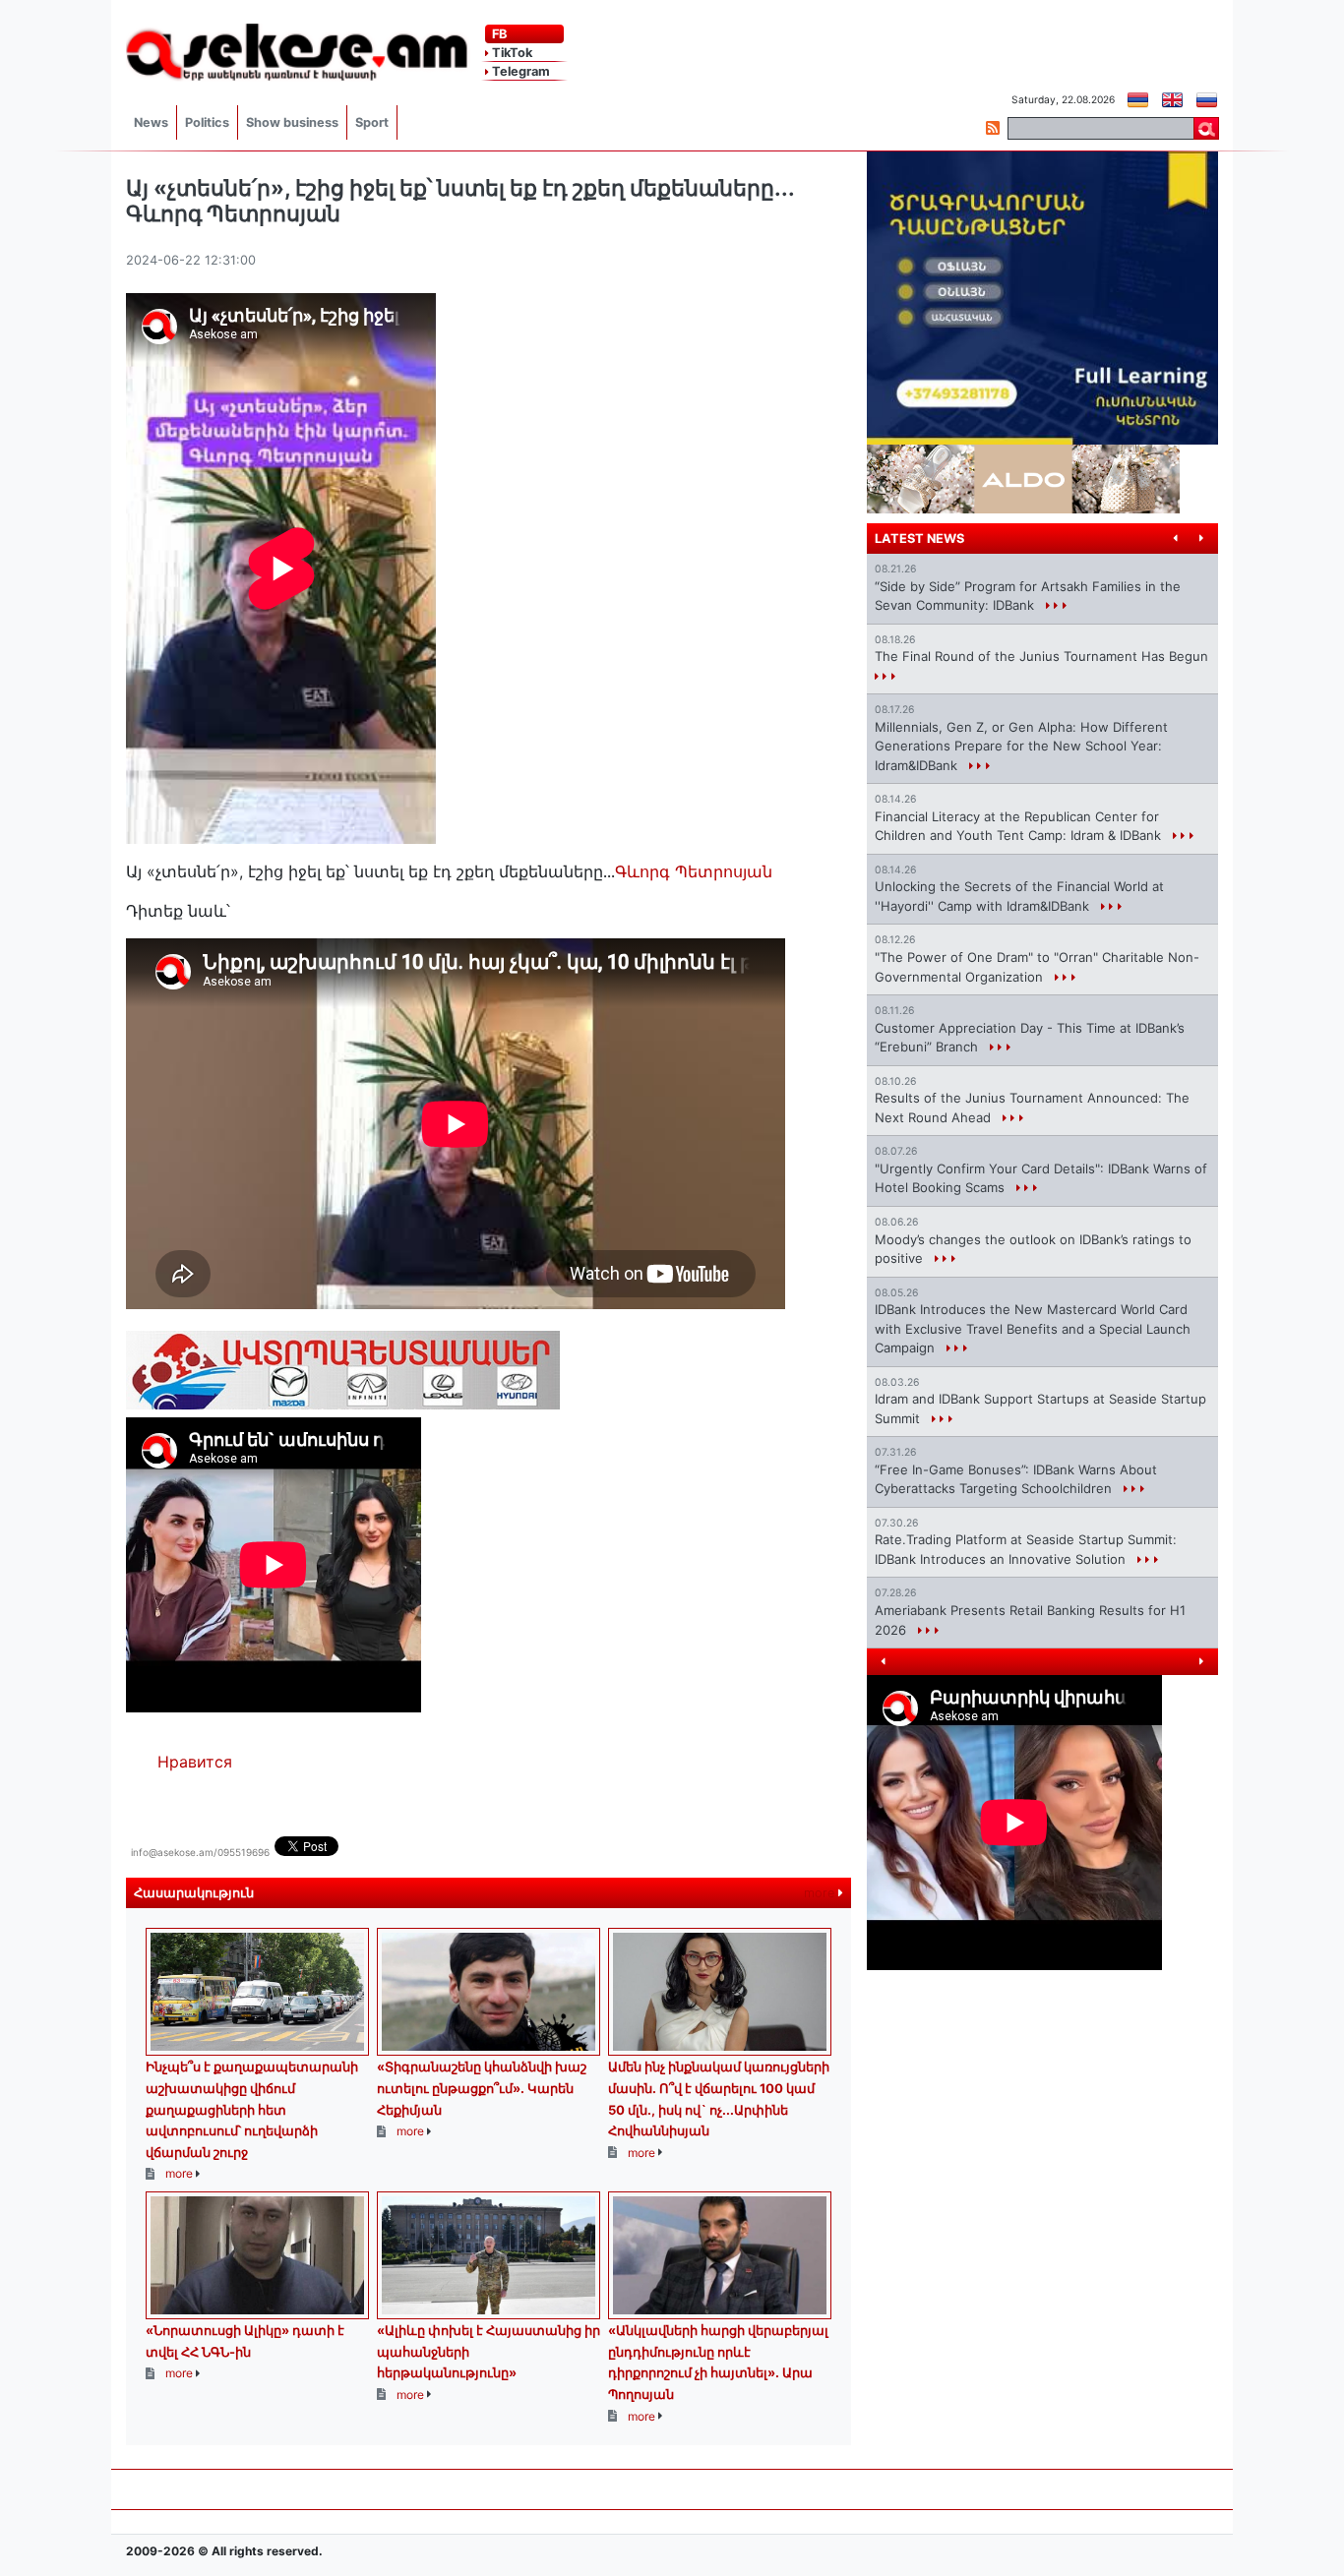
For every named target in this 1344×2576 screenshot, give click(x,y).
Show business (292, 122)
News (151, 122)
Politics (207, 122)
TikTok (511, 53)
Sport (372, 122)
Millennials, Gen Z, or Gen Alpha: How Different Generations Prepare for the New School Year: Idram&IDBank (1021, 746)
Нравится (195, 1762)
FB (498, 34)
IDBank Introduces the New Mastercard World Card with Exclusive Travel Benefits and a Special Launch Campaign (1033, 1328)
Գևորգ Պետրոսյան (694, 871)
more (821, 1893)
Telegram (519, 71)
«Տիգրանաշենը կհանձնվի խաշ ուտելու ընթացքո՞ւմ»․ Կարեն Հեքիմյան (482, 2088)
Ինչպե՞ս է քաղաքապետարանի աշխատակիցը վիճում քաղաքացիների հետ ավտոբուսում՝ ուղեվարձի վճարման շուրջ (252, 2109)
